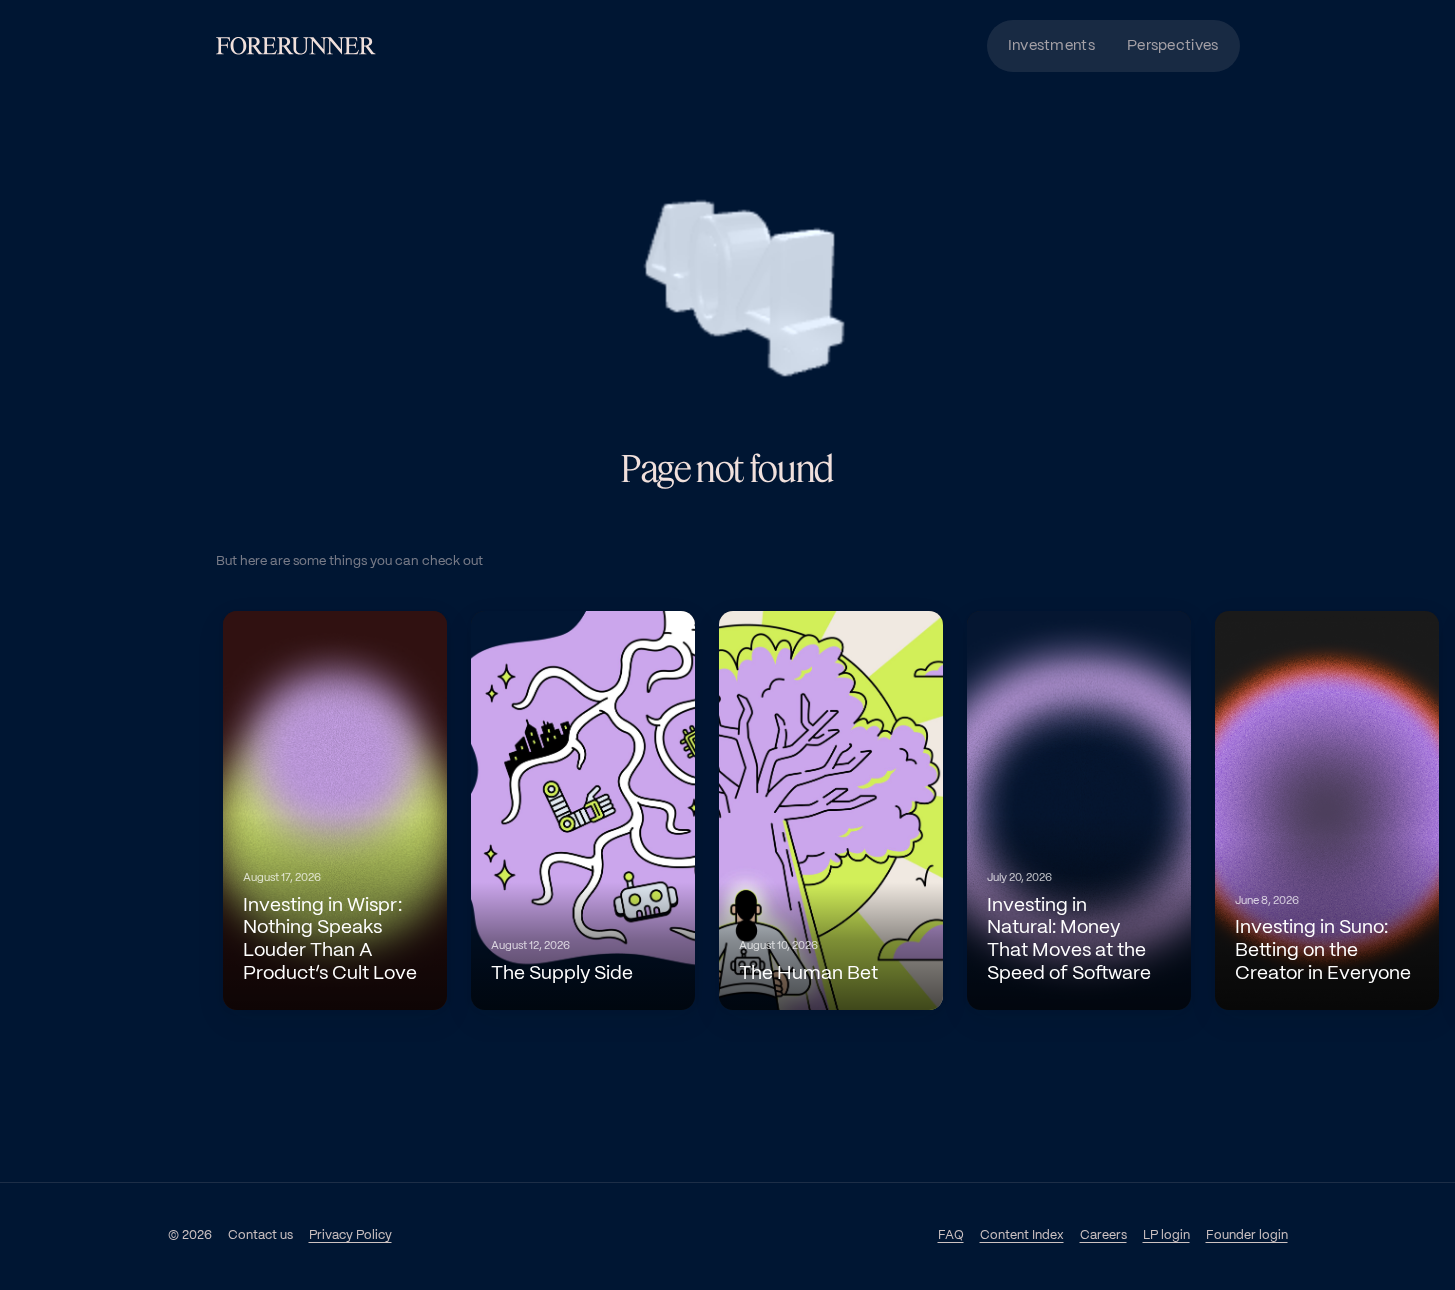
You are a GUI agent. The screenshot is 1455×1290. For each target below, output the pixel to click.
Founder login (1247, 1235)
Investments (1051, 46)
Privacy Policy (350, 1235)
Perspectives (1173, 46)
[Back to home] (296, 46)
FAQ (951, 1235)
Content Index (1022, 1235)
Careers (1103, 1235)
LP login (1166, 1235)
